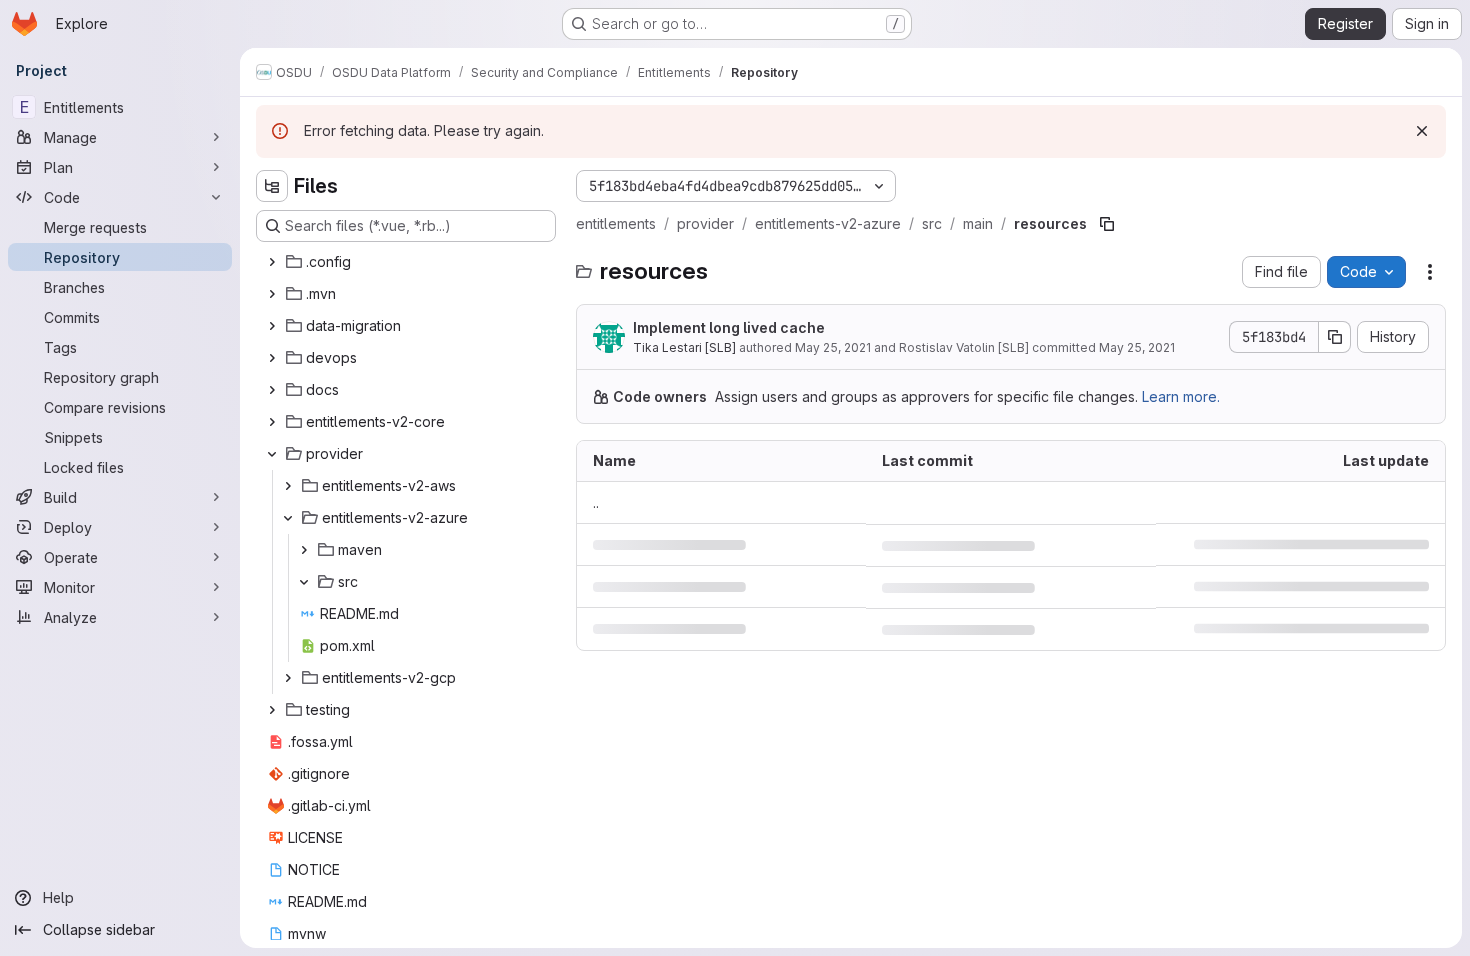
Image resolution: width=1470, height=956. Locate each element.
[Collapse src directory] (304, 582)
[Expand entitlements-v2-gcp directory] (288, 678)
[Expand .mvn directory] (272, 294)
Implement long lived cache (729, 327)
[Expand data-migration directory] (272, 326)
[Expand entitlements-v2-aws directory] (288, 486)
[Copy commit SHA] (1335, 337)
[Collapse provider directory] (272, 454)
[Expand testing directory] (272, 710)
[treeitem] (408, 262)
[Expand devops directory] (272, 358)
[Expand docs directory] (272, 390)
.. (596, 502)
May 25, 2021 (833, 347)
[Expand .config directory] (272, 262)
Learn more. (1181, 396)
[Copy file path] (1107, 224)
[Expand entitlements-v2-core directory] (272, 422)
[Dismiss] (1422, 131)
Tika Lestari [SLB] (684, 347)
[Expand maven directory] (304, 550)
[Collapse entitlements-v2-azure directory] (288, 518)
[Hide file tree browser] (272, 186)
